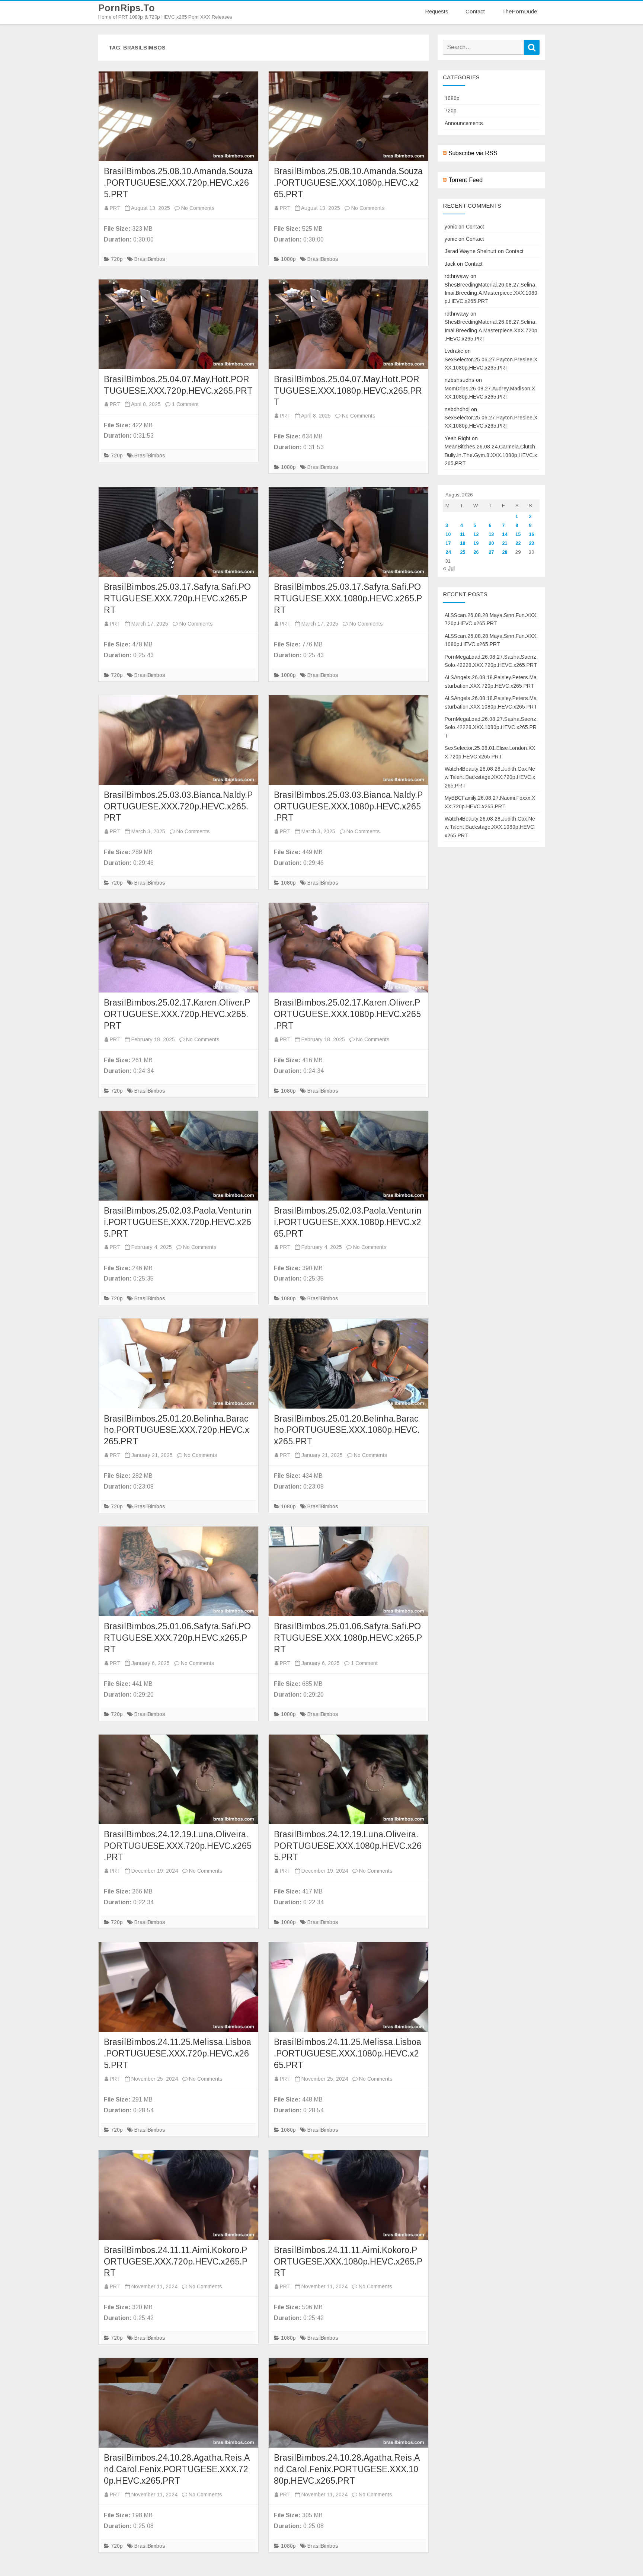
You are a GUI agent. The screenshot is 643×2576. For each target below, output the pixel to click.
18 (463, 543)
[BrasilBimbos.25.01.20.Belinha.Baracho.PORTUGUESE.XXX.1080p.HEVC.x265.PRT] (348, 1363)
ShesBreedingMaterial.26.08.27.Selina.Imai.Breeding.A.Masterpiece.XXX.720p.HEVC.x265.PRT (491, 330)
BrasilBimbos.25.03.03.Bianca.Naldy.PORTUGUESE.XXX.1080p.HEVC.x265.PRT (348, 806)
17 (448, 543)
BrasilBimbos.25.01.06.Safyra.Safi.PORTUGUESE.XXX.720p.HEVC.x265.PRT (177, 1638)
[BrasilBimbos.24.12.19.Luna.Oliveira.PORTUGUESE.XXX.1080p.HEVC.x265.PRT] (348, 1779)
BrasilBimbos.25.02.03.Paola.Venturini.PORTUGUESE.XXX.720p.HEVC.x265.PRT (178, 1222)
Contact (475, 11)
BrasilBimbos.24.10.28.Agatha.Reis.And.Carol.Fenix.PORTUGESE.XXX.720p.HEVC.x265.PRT (177, 2469)
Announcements (464, 123)
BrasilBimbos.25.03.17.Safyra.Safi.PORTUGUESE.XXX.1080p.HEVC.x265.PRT (348, 598)
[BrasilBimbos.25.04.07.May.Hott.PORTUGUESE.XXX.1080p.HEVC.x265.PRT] (348, 324)
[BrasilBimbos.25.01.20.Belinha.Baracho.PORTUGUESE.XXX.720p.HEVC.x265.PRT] (178, 1363)
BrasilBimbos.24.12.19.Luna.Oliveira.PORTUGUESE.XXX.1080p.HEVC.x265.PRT (348, 1846)
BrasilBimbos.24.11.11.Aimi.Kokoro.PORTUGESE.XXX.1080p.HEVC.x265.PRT (348, 2262)
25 (463, 552)
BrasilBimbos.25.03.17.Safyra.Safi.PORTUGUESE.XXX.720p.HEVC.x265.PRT (177, 598)
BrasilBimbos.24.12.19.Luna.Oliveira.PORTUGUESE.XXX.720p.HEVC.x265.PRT (178, 1846)
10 (448, 534)
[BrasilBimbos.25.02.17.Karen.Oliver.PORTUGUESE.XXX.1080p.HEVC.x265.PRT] (348, 948)
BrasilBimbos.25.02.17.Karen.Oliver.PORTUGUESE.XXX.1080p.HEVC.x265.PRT (347, 1014)
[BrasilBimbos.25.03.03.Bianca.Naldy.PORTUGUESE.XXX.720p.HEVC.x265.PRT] (178, 740)
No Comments (198, 208)
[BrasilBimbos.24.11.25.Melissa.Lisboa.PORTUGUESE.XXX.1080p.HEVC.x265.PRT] (348, 1987)
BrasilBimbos (150, 259)
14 (505, 534)
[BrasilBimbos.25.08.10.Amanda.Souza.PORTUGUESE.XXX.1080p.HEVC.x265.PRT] (348, 116)
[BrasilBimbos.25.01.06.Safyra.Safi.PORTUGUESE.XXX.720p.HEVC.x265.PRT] (178, 1571)
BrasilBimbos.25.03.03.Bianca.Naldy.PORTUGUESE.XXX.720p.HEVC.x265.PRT (178, 806)
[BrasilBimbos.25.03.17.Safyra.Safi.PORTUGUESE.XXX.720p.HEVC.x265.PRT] (178, 532)
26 (476, 552)
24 (448, 552)
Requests (437, 11)
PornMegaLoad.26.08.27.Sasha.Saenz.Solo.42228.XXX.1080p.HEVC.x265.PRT (491, 727)
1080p (288, 259)
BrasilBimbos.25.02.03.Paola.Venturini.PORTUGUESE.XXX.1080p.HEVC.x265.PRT (348, 1222)
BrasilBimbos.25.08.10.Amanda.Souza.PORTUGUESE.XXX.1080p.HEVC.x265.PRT (348, 183)
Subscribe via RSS (473, 153)
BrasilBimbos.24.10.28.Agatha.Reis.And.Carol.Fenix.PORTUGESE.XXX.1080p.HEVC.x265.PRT (347, 2469)
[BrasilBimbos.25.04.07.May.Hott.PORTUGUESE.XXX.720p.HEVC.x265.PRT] (178, 324)
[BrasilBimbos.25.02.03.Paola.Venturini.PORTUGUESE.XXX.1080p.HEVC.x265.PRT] (348, 1156)
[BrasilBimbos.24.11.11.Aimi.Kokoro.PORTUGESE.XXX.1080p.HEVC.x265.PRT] (348, 2195)
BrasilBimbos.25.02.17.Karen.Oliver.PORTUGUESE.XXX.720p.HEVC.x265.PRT (177, 1014)
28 (505, 552)
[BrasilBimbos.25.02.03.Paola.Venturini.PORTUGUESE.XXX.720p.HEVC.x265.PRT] (178, 1156)
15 (518, 534)
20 (491, 543)
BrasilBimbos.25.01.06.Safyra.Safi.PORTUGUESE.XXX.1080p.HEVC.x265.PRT (348, 1638)
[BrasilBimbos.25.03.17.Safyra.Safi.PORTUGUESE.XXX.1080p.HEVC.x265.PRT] (348, 532)
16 (531, 534)
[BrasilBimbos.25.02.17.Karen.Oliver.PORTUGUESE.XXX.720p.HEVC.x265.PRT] (178, 948)
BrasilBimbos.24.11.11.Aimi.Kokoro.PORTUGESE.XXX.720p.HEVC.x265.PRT (176, 2262)
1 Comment (185, 404)
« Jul (449, 568)
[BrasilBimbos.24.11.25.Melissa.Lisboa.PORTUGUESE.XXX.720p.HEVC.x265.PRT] (178, 1987)
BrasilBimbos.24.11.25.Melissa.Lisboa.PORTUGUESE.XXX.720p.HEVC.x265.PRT (177, 2054)
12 (476, 534)
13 (491, 534)
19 (476, 543)
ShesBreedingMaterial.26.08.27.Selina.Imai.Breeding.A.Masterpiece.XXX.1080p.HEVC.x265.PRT (491, 293)
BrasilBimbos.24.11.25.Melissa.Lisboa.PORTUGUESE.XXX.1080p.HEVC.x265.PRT (348, 2054)
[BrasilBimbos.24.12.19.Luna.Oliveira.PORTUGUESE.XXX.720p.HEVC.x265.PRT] (178, 1779)
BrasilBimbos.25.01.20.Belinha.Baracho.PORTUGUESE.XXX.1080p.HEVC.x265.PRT (347, 1430)
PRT (115, 208)
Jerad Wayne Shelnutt (471, 251)
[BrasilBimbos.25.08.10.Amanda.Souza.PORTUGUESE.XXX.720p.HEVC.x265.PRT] (178, 116)
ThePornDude (519, 11)
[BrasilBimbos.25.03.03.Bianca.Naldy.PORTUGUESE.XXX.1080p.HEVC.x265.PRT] (348, 740)
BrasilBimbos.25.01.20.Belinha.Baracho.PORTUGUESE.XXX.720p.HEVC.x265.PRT (177, 1430)
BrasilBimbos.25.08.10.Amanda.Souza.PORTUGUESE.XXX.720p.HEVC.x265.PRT (178, 183)
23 (531, 543)
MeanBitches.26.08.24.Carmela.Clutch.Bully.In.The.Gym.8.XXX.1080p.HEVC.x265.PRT (491, 455)
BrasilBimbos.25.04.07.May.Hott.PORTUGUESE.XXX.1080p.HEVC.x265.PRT (348, 391)
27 (491, 552)
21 (505, 543)
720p (117, 259)
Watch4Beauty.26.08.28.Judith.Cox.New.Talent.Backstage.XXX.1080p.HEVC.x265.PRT (490, 827)
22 (518, 543)
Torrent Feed (466, 180)
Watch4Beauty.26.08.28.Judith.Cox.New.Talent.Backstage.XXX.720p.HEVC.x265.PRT (490, 777)
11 (462, 534)
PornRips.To (127, 8)
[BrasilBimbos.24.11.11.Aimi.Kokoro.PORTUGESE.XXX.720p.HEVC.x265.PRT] (178, 2195)
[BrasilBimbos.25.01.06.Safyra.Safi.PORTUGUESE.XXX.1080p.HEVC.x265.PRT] (348, 1571)
